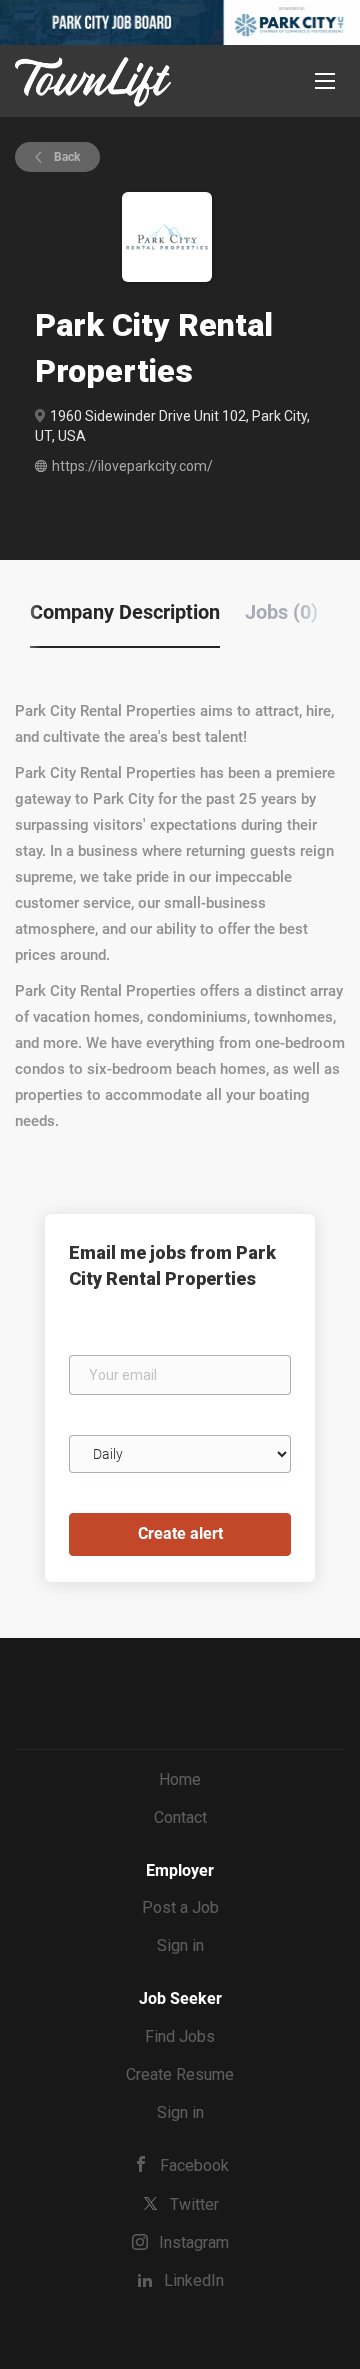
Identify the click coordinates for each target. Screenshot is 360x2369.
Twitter (194, 2204)
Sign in (180, 1945)
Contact (180, 1817)
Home (180, 1779)
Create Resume (180, 2074)
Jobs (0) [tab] (281, 612)
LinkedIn (194, 2280)
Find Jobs (180, 2036)
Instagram (194, 2242)
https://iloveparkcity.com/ (132, 466)
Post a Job (180, 1907)
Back (65, 157)
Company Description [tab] (125, 612)
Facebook (194, 2165)
